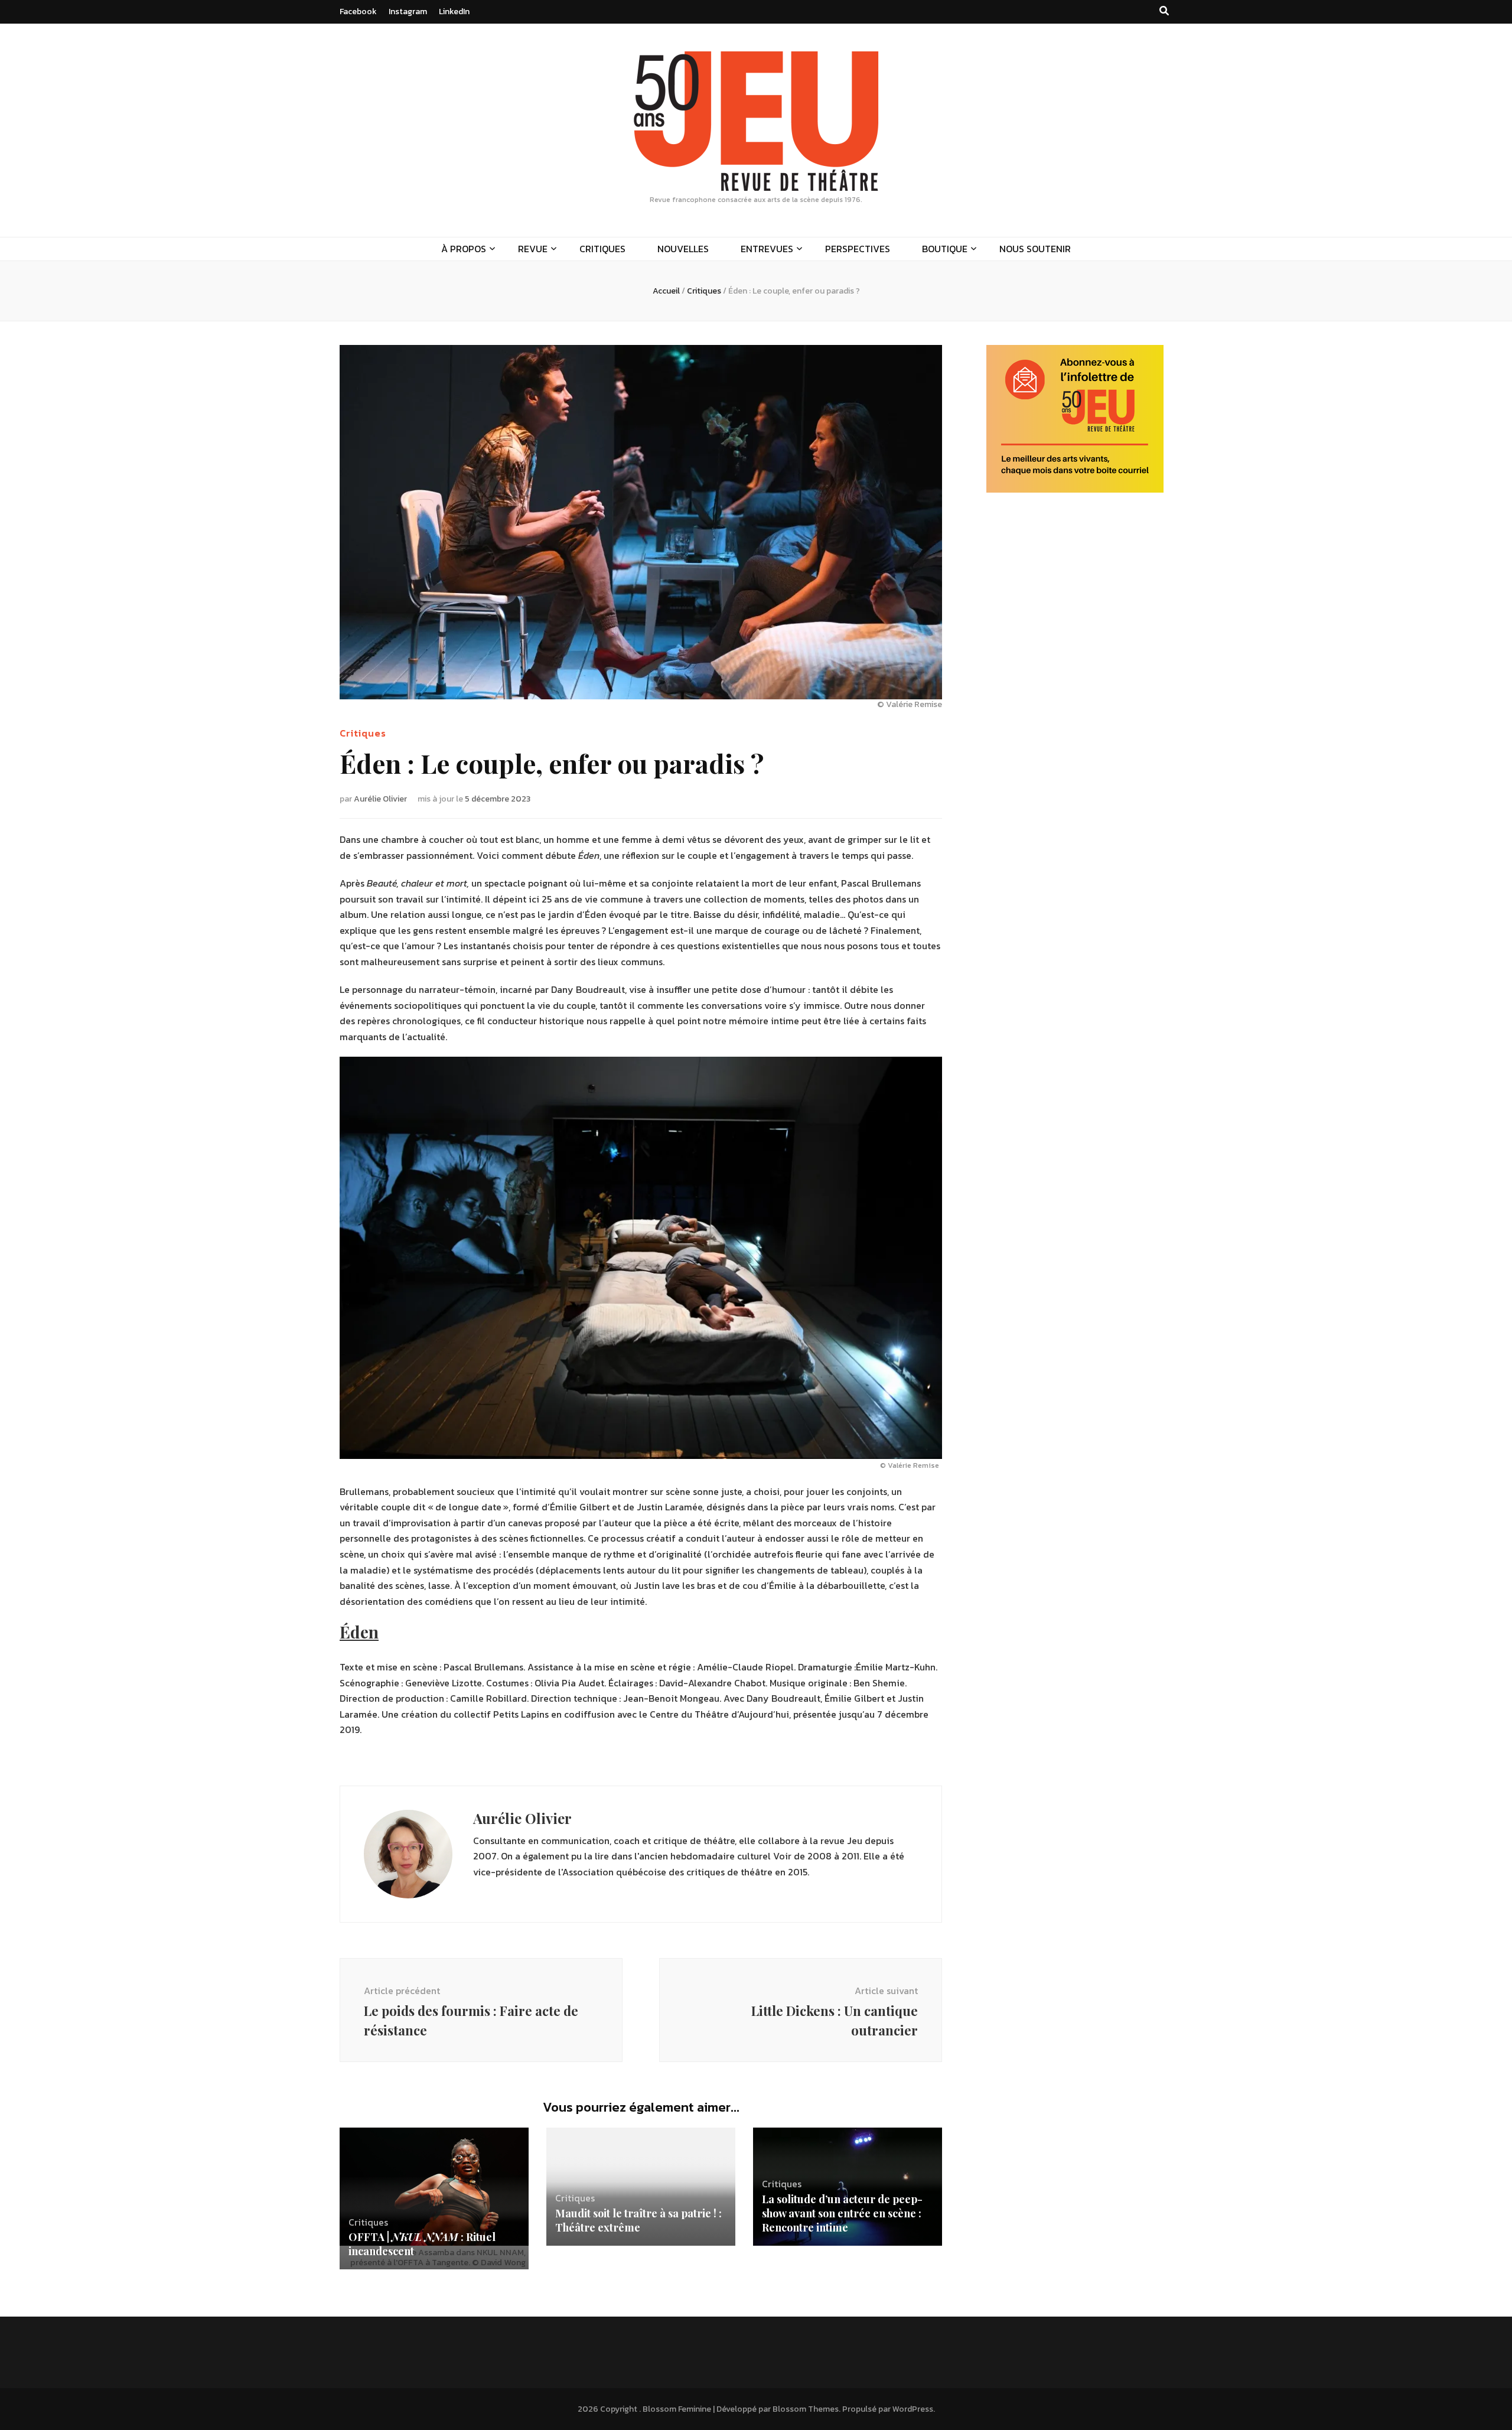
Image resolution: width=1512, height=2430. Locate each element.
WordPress (913, 2409)
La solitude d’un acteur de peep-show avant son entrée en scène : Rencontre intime (842, 2213)
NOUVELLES (683, 249)
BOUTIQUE (945, 249)
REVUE (533, 249)
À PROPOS (464, 249)
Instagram (408, 12)
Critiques (363, 733)
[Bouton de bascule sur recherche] (1164, 11)
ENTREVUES (767, 249)
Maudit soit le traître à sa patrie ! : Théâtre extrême (638, 2220)
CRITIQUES (602, 249)
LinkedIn (454, 12)
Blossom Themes (806, 2409)
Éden (359, 1632)
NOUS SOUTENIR (1035, 249)
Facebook (358, 12)
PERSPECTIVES (858, 249)
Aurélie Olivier (380, 799)
